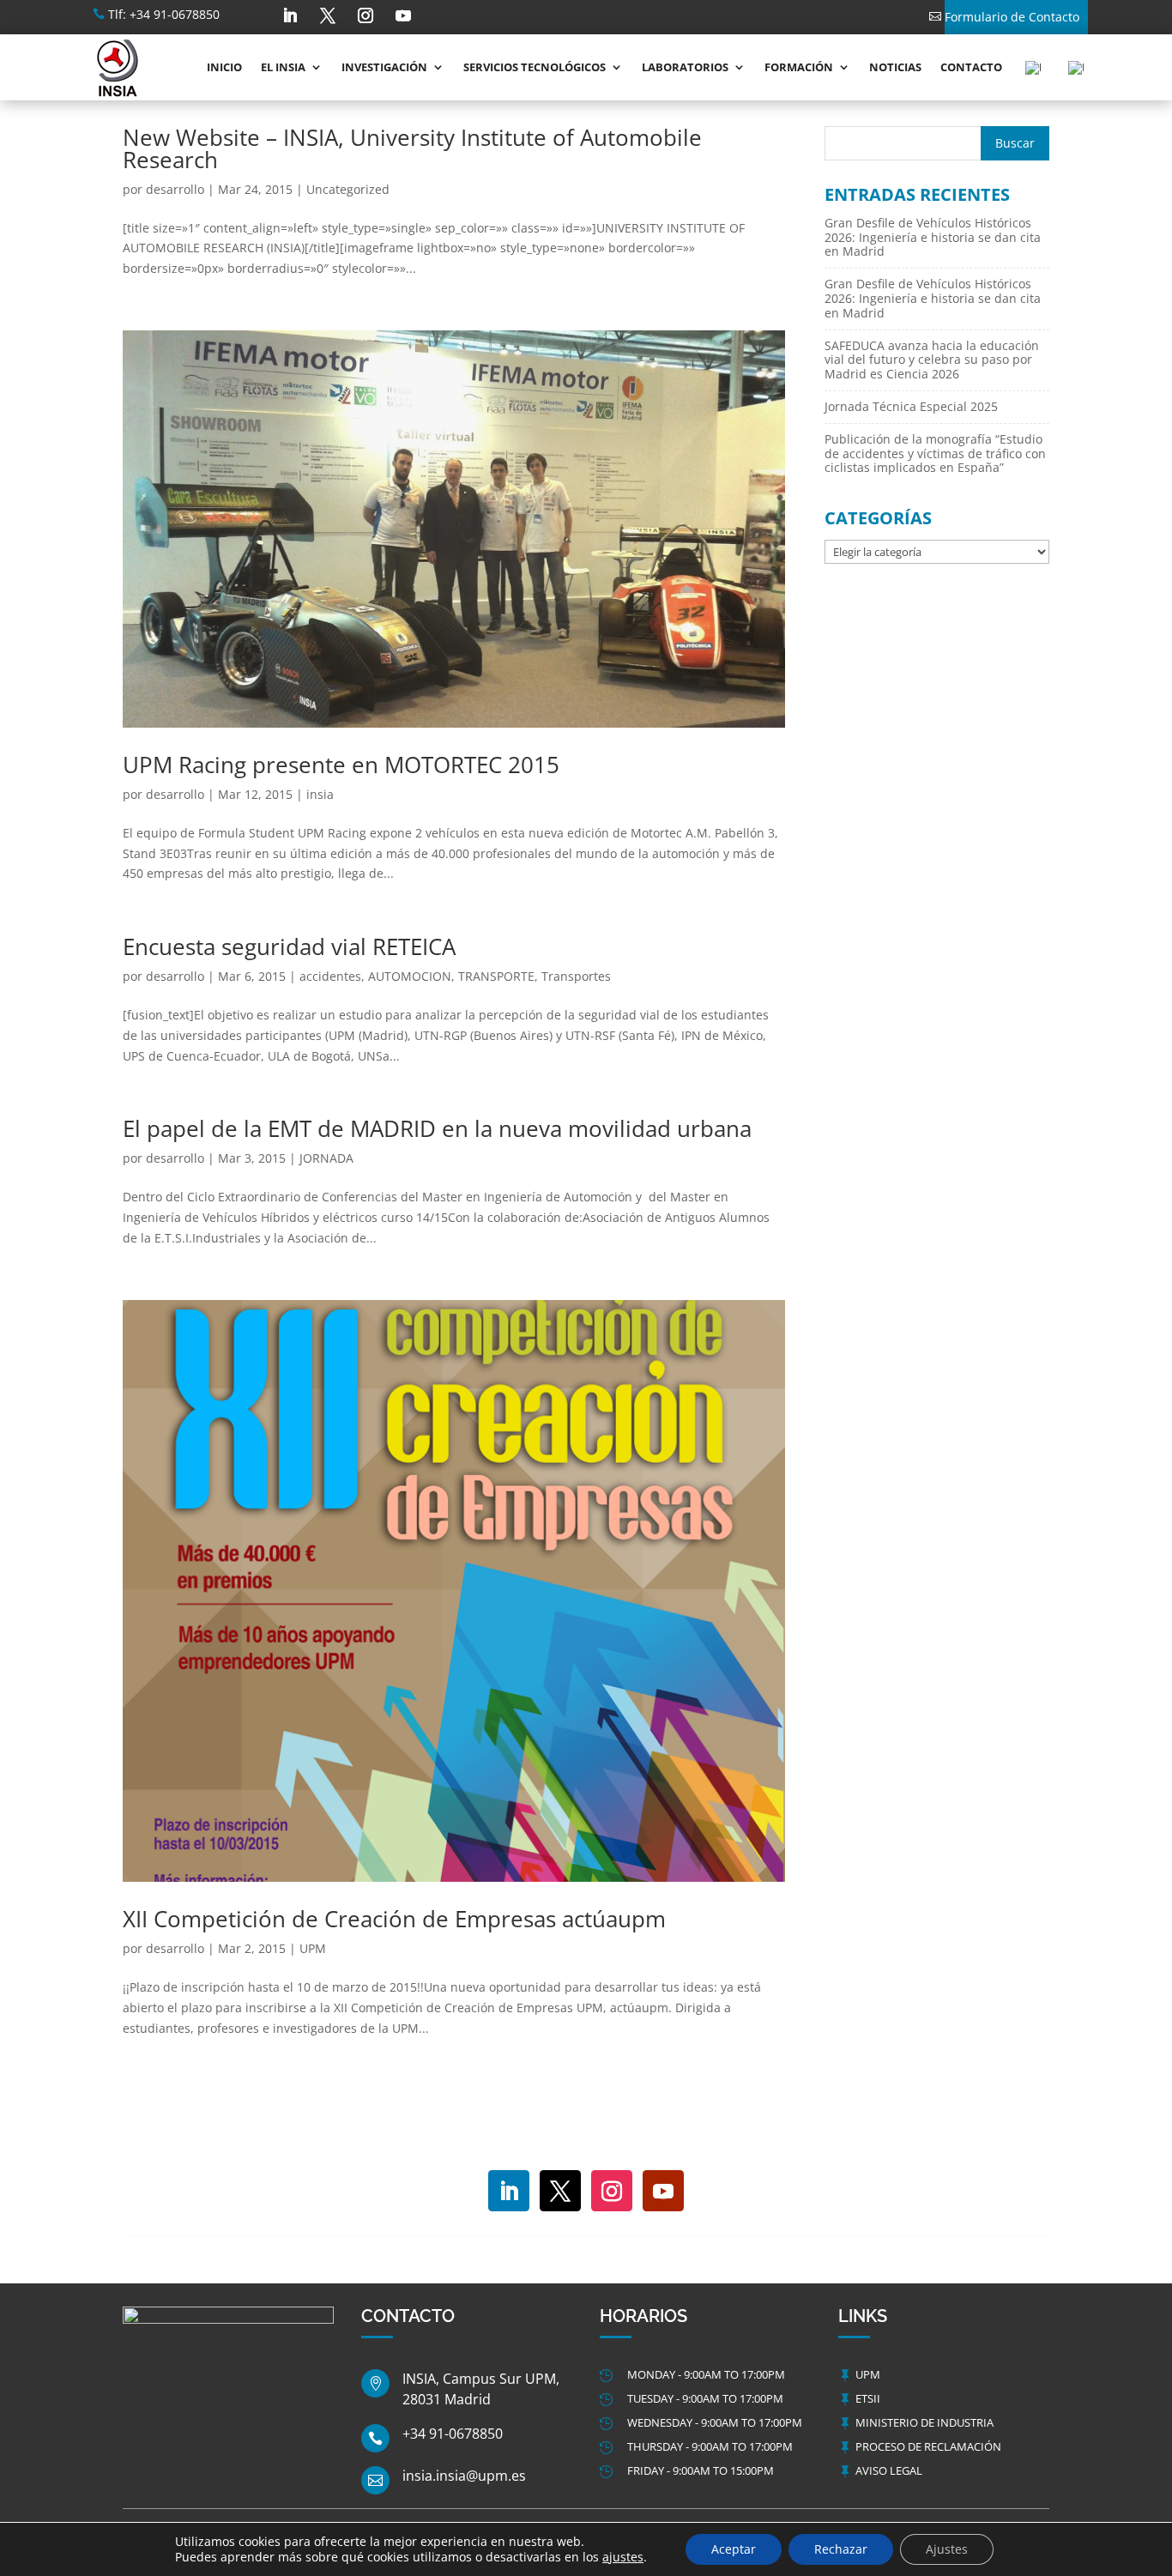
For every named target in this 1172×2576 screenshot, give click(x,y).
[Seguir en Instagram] (365, 15)
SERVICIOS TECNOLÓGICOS (535, 67)
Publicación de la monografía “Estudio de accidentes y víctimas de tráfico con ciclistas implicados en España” (935, 454)
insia (320, 794)
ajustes (623, 2557)
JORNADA (326, 1158)
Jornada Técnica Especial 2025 (911, 406)
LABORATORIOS (685, 67)
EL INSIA (283, 67)
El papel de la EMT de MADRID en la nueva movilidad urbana (437, 1128)
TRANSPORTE (496, 976)
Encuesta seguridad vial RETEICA (289, 946)
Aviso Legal (889, 2470)
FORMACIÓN (799, 67)
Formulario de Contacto (1012, 17)
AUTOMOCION (410, 976)
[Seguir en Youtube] (403, 15)
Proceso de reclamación (928, 2446)
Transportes (576, 976)
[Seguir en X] (328, 15)
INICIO (224, 67)
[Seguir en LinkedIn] (290, 15)
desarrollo (175, 189)
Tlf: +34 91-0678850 (164, 14)
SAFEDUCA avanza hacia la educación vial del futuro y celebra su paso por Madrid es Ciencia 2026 (932, 360)
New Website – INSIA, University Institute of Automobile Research (412, 148)
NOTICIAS (895, 67)
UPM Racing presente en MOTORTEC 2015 (341, 765)
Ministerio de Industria (924, 2422)
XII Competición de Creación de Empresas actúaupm (394, 1919)
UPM (313, 1948)
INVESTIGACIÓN (384, 67)
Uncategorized (348, 189)
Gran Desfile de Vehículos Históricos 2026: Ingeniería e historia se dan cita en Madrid (933, 237)
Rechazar (841, 2549)
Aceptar (734, 2549)
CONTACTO (971, 67)
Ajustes (947, 2549)
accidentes (330, 976)
